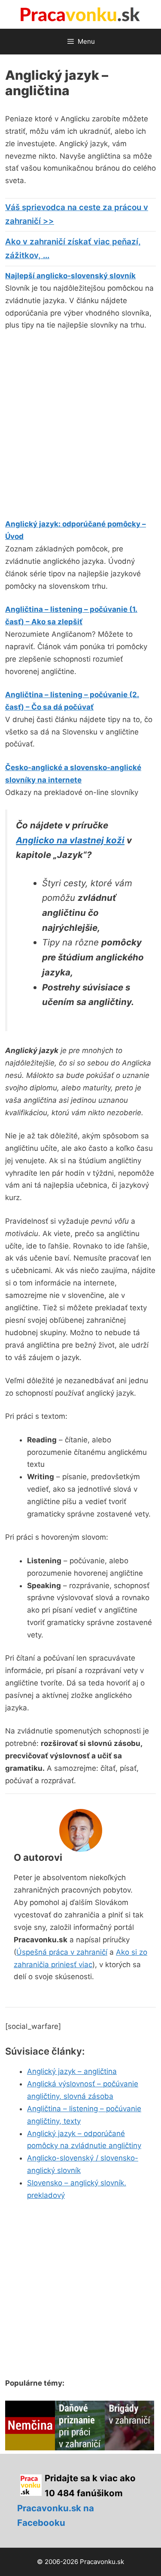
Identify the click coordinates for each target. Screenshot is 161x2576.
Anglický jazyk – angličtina (72, 2071)
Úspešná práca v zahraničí (62, 1952)
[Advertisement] (80, 423)
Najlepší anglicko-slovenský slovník (70, 276)
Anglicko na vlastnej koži (70, 840)
